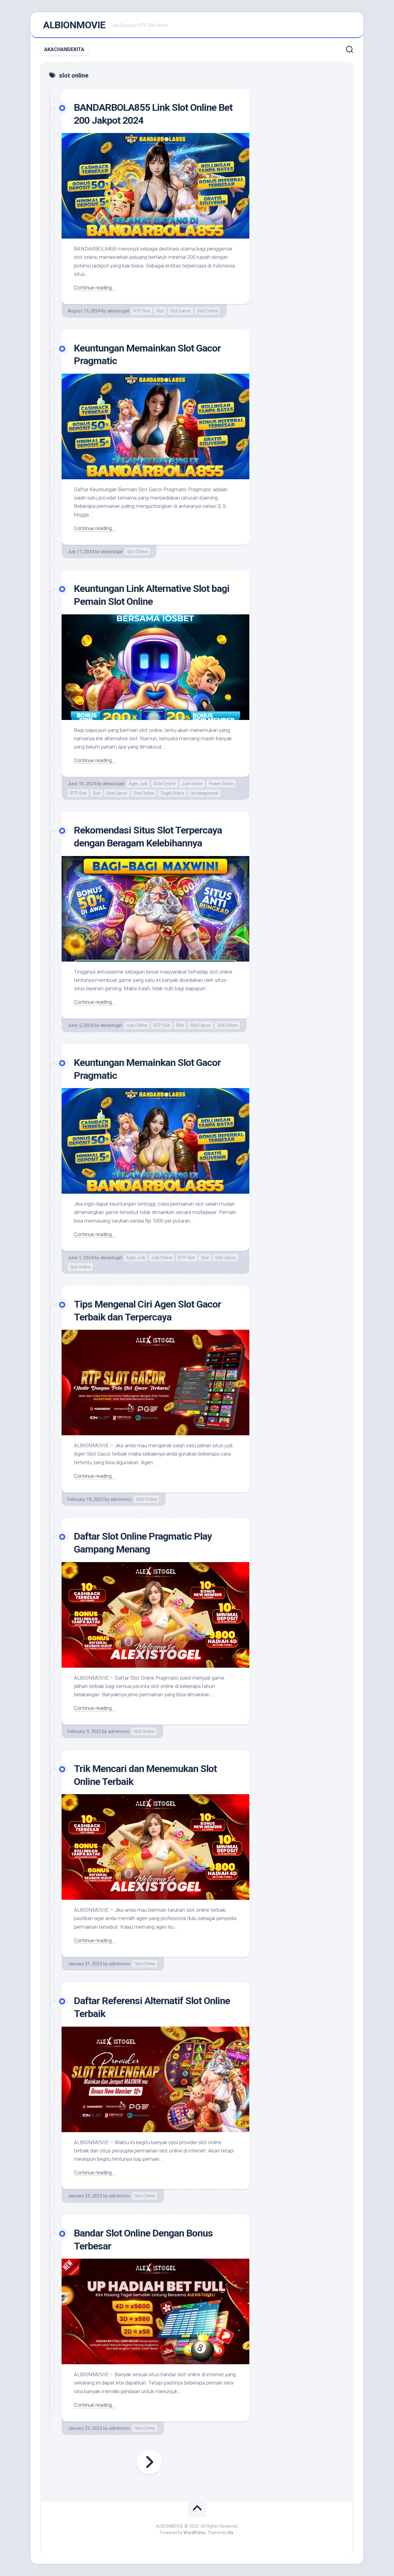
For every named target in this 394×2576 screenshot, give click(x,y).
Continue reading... (95, 287)
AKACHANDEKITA (64, 49)
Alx (230, 2533)
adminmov (121, 1499)
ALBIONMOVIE (74, 25)
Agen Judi (138, 784)
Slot (160, 311)
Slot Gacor (180, 311)
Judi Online (192, 784)
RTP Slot (142, 311)
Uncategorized (204, 793)
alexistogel (118, 311)
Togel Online (172, 793)
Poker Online (221, 784)
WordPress (195, 2533)
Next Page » (149, 2462)
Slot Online (207, 311)
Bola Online (165, 784)
